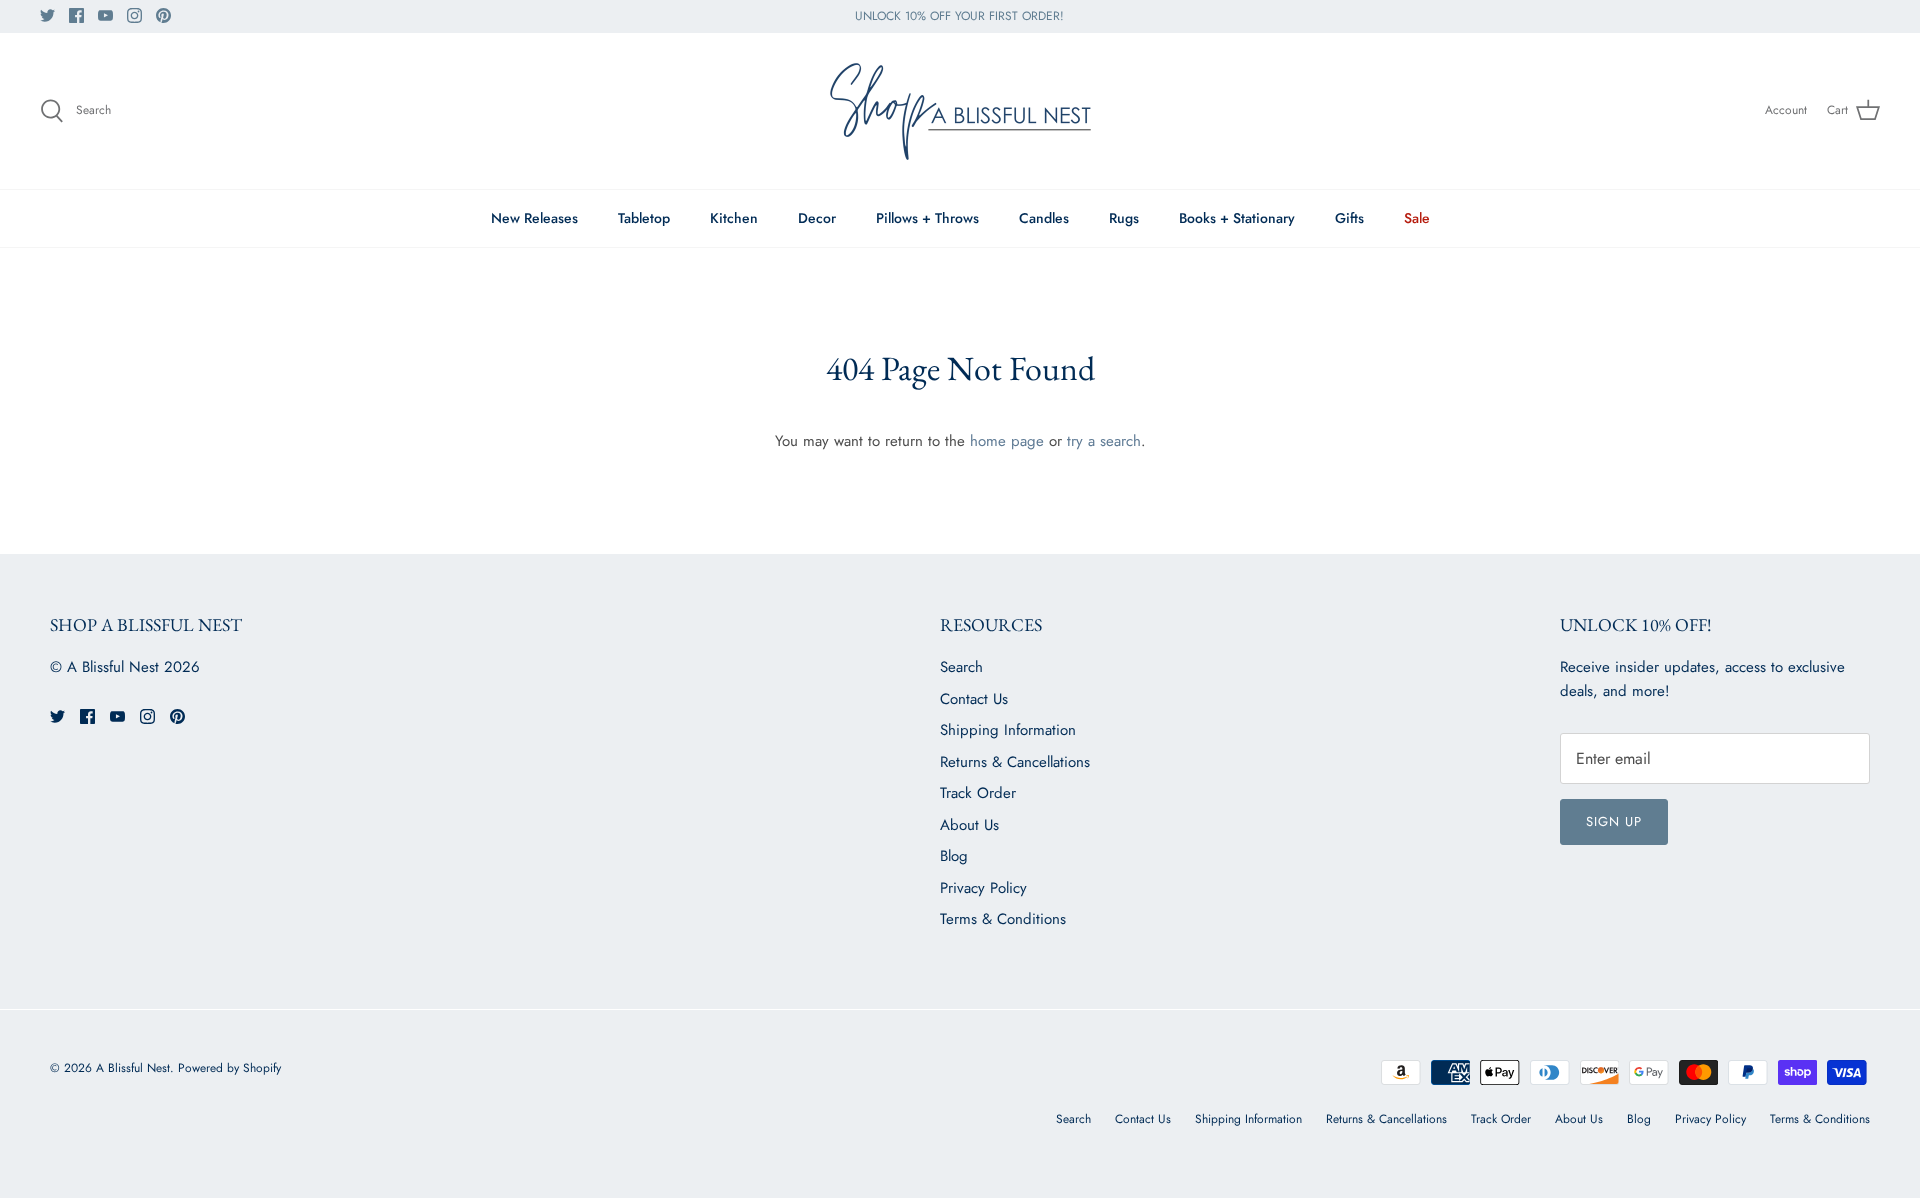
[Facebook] (76, 15)
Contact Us (974, 699)
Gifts (1349, 218)
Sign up (1614, 821)
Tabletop (644, 218)
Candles (1044, 218)
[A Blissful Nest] (960, 111)
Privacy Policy (983, 888)
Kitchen (734, 218)
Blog (954, 856)
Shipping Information (1008, 730)
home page (1007, 441)
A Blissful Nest (133, 1068)
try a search (1104, 441)
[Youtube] (105, 15)
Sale (1417, 218)
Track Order (978, 793)
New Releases (534, 218)
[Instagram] (134, 15)
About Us (969, 825)
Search (961, 667)
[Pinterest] (163, 15)
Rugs (1124, 218)
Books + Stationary (1237, 218)
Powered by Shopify (229, 1068)
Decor (817, 218)
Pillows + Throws (927, 218)
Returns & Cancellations (1015, 762)
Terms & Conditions (1003, 919)
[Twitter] (47, 15)
